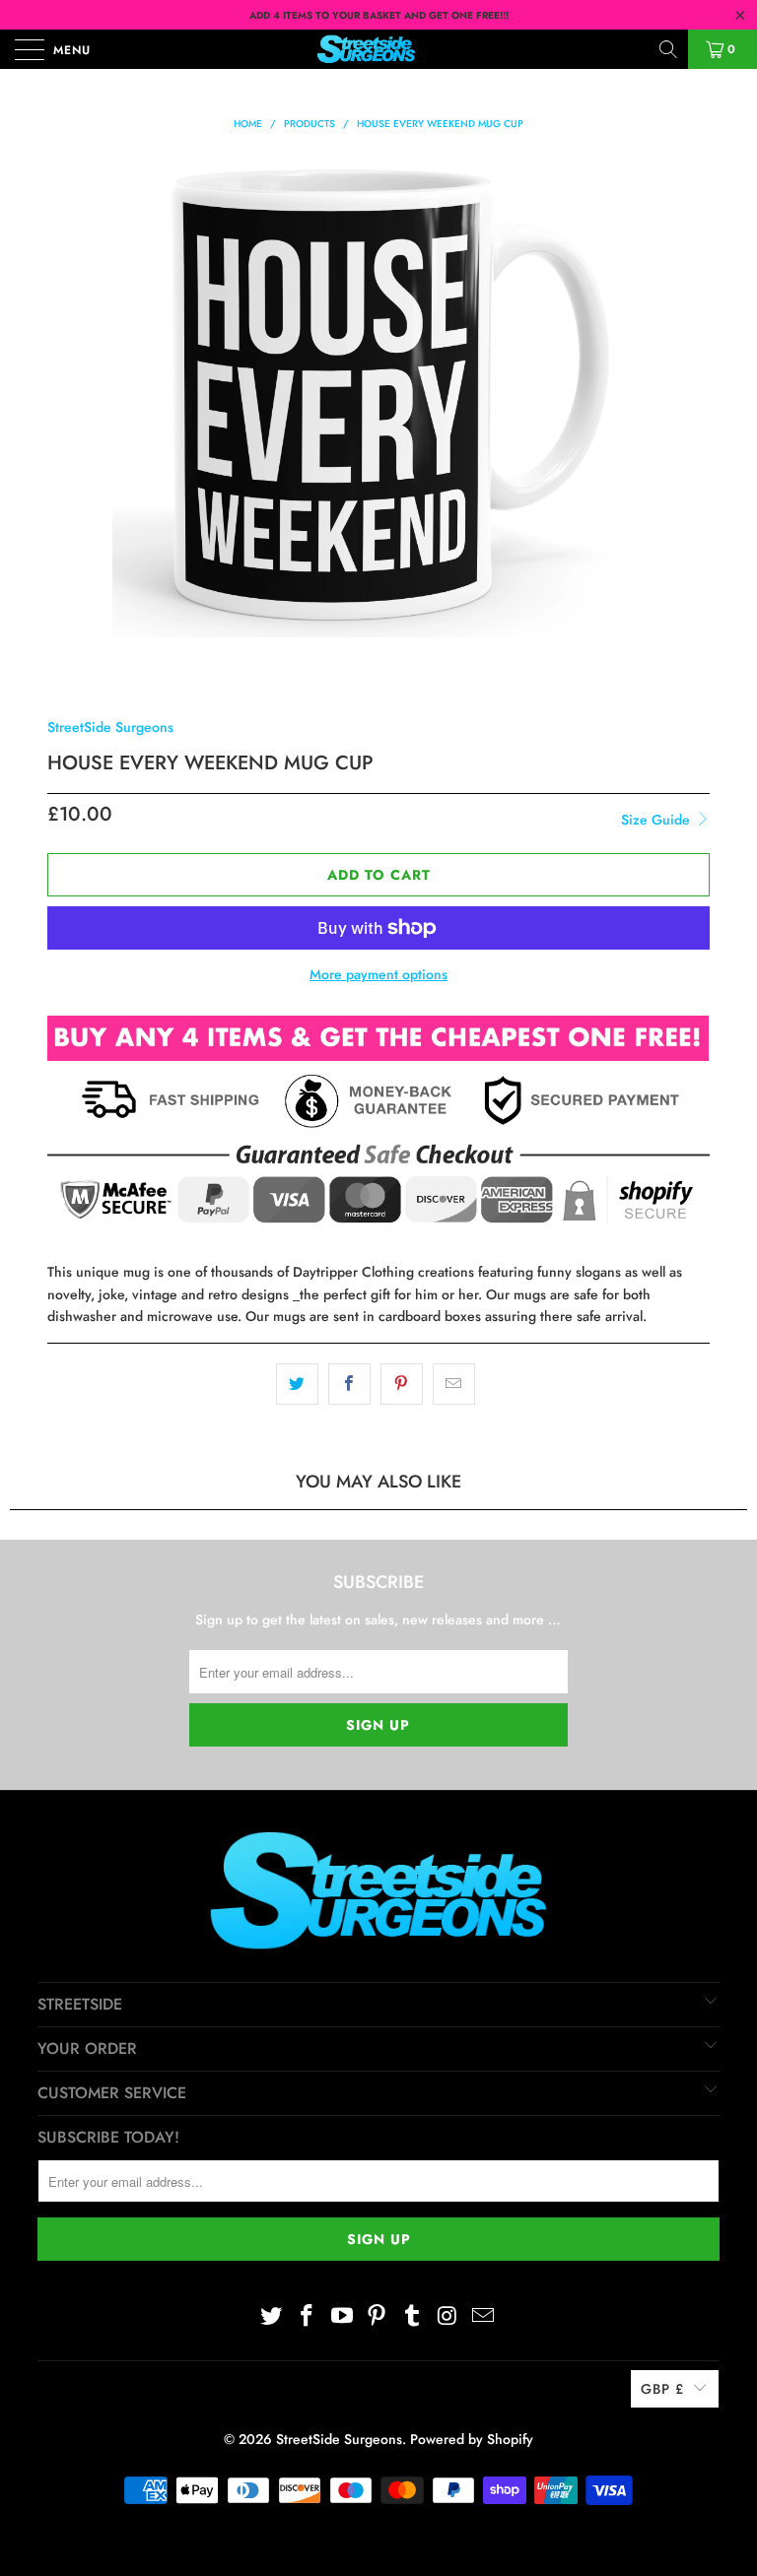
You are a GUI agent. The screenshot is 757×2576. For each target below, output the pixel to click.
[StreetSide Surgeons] (378, 49)
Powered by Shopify (472, 2439)
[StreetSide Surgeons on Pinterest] (378, 2316)
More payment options (378, 974)
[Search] (670, 49)
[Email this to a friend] (454, 1384)
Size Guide (657, 820)
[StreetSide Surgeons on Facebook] (308, 2316)
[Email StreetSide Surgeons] (483, 2316)
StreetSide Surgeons (110, 727)
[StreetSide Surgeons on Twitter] (272, 2316)
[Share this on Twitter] (297, 1384)
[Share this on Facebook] (349, 1384)
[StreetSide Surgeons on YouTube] (342, 2316)
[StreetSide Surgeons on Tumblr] (413, 2316)
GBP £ (662, 2389)
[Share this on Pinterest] (402, 1384)
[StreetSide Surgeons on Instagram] (448, 2316)
